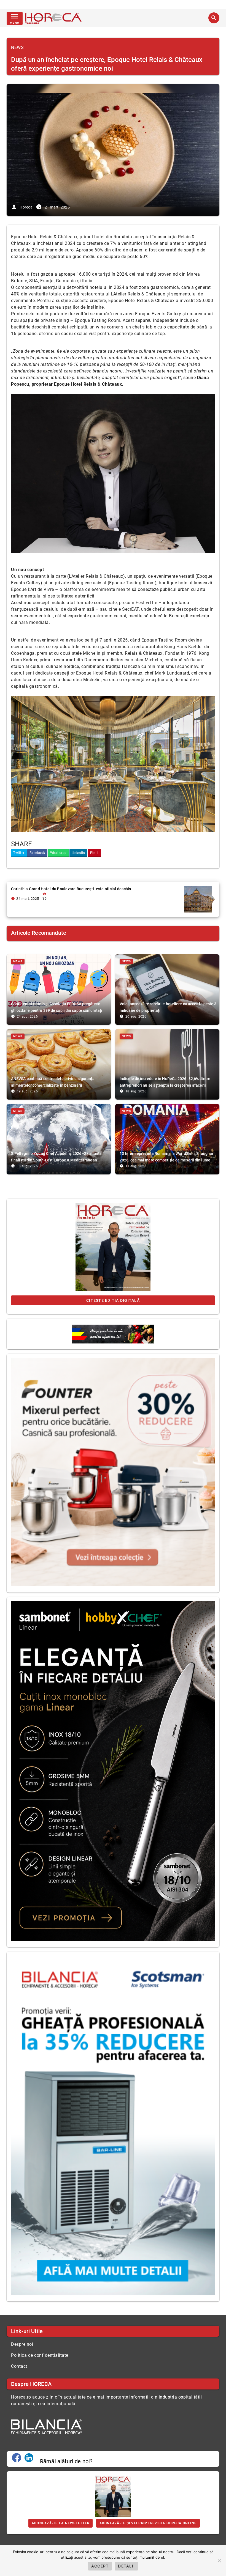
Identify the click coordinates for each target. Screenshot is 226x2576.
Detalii (126, 2566)
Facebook (37, 853)
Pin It (94, 853)
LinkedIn (78, 853)
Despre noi (22, 2344)
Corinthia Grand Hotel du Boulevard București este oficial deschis (71, 889)
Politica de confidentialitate (40, 2355)
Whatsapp (58, 853)
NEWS (17, 47)
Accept (100, 2566)
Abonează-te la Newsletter (60, 2523)
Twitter (19, 853)
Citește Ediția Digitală (113, 1300)
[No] (219, 2561)
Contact (19, 2366)
